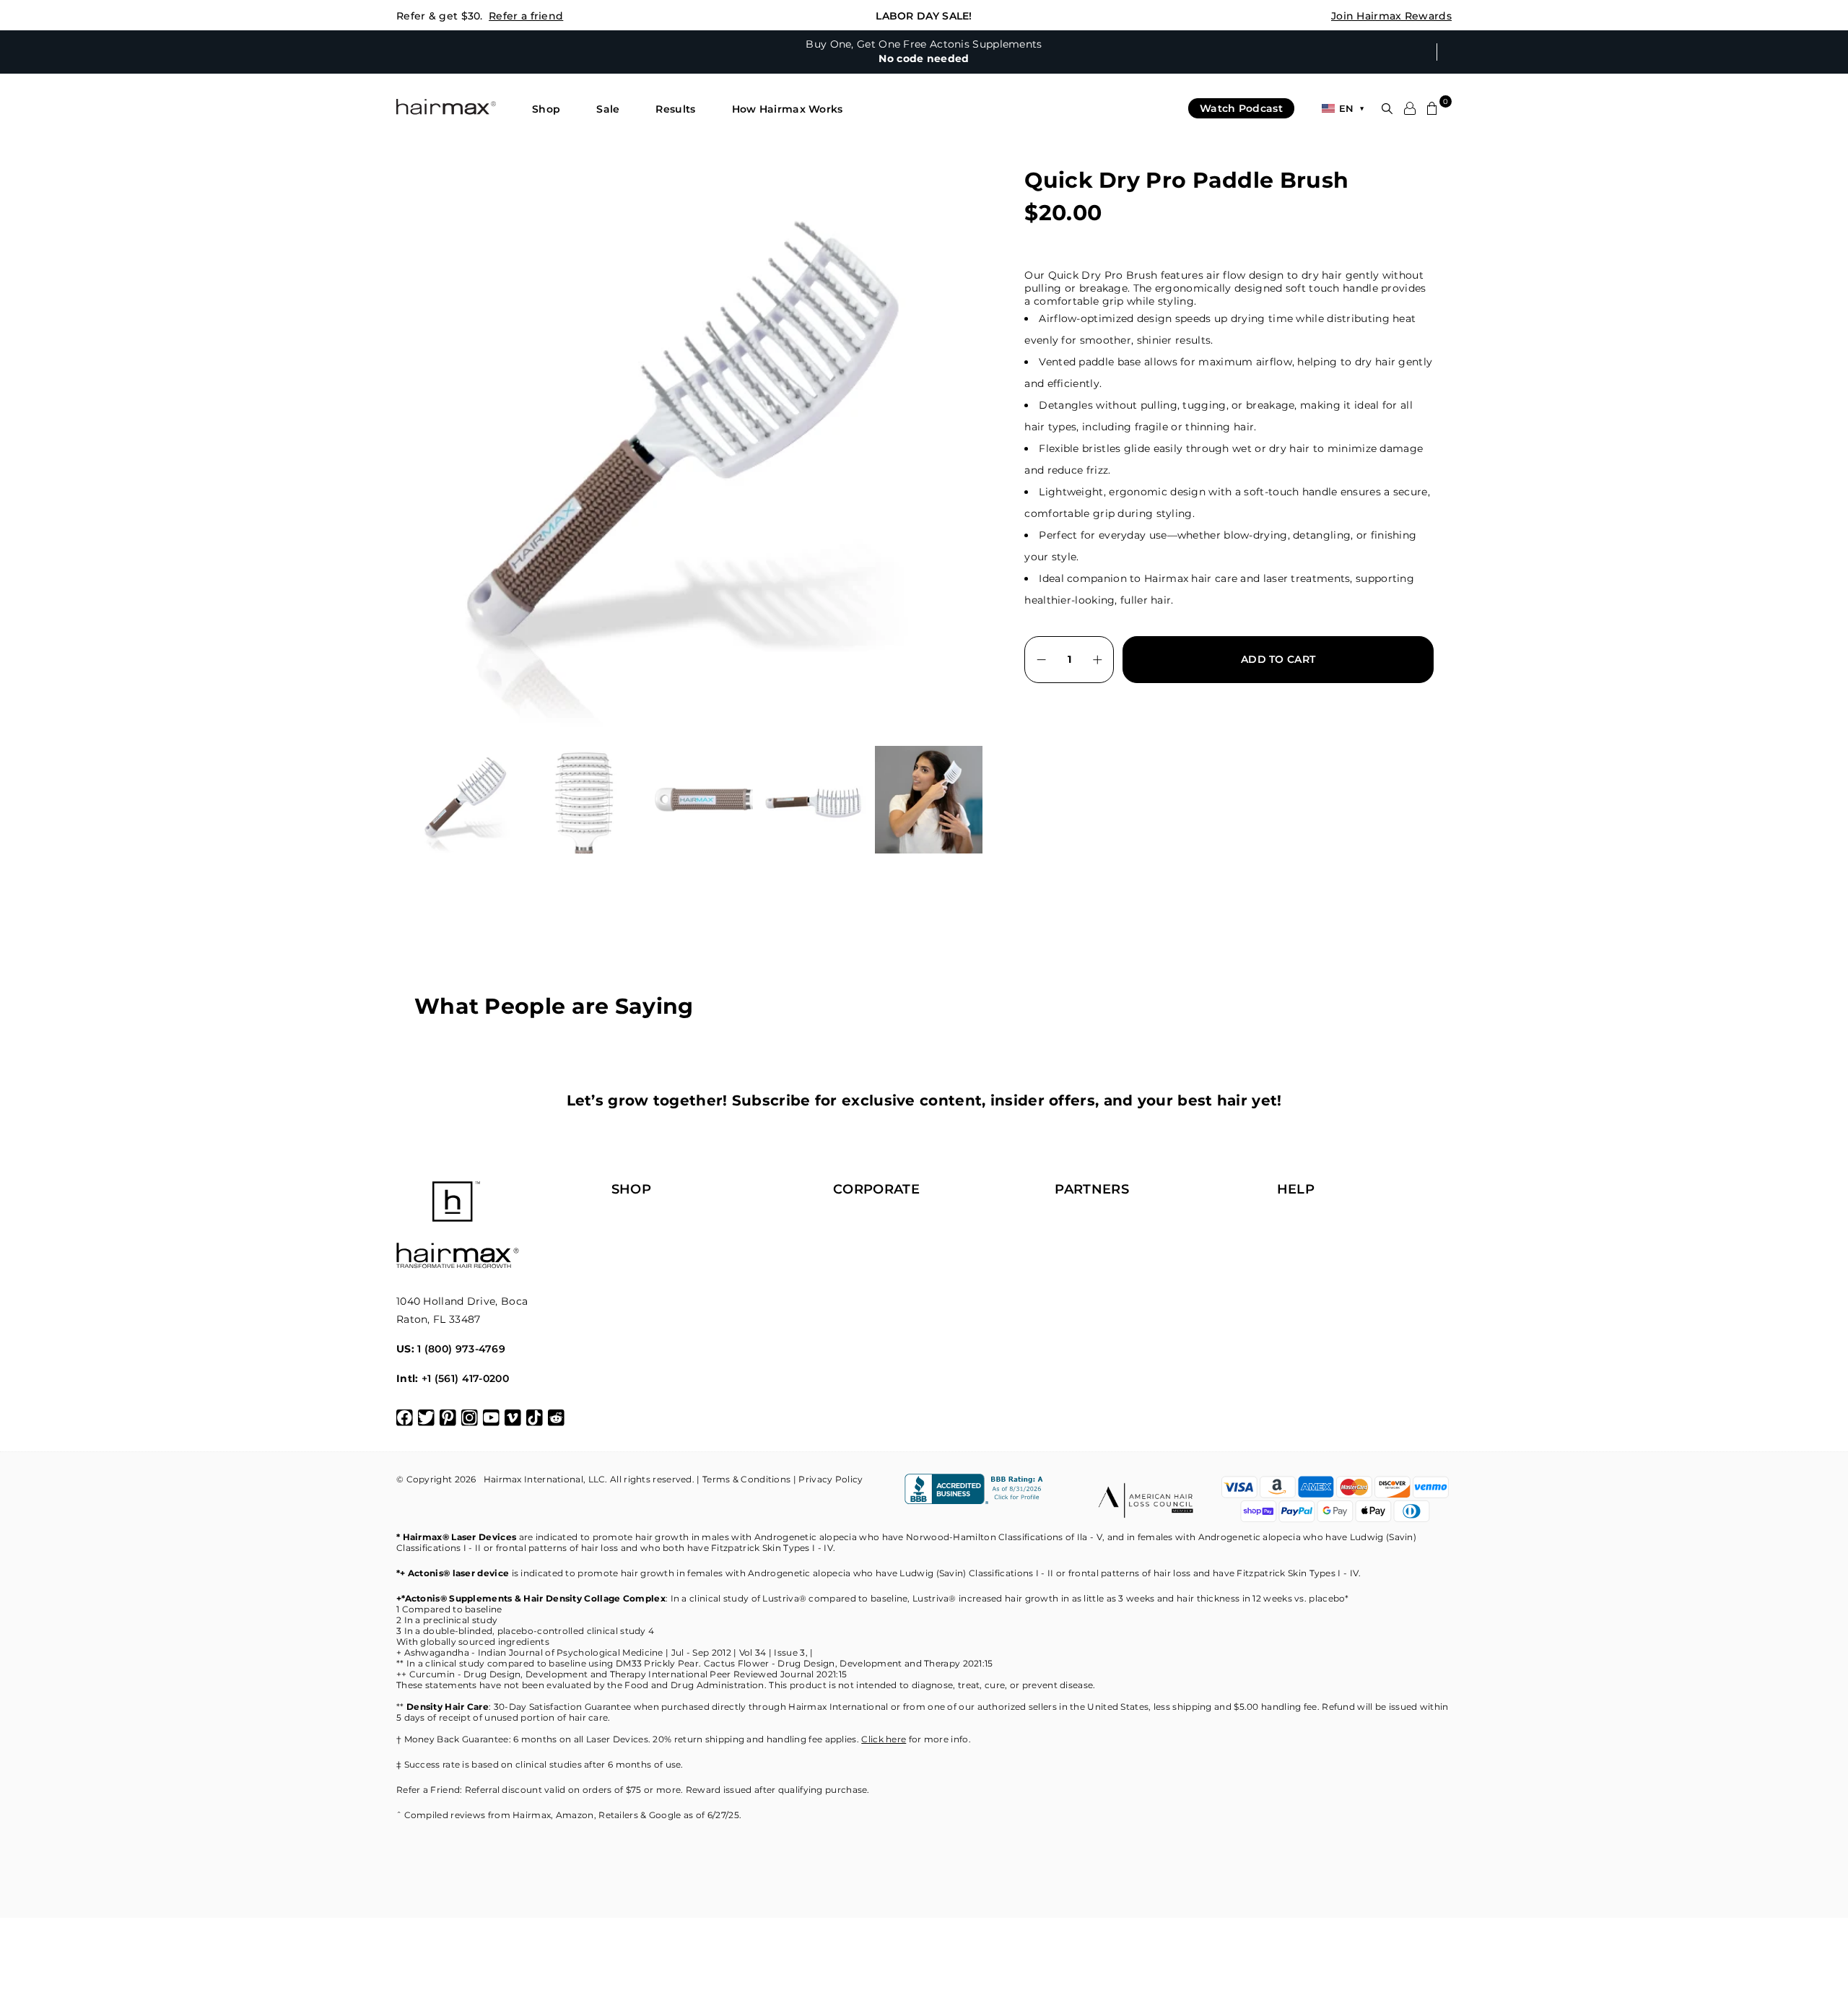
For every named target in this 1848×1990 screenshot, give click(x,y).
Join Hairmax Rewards (1391, 16)
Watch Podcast (1241, 108)
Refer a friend (526, 16)
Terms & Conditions (746, 1479)
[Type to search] (1387, 109)
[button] (546, 109)
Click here (884, 1739)
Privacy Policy (831, 1479)
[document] (701, 446)
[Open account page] (1410, 108)
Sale (608, 109)
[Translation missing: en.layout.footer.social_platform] (405, 1418)
